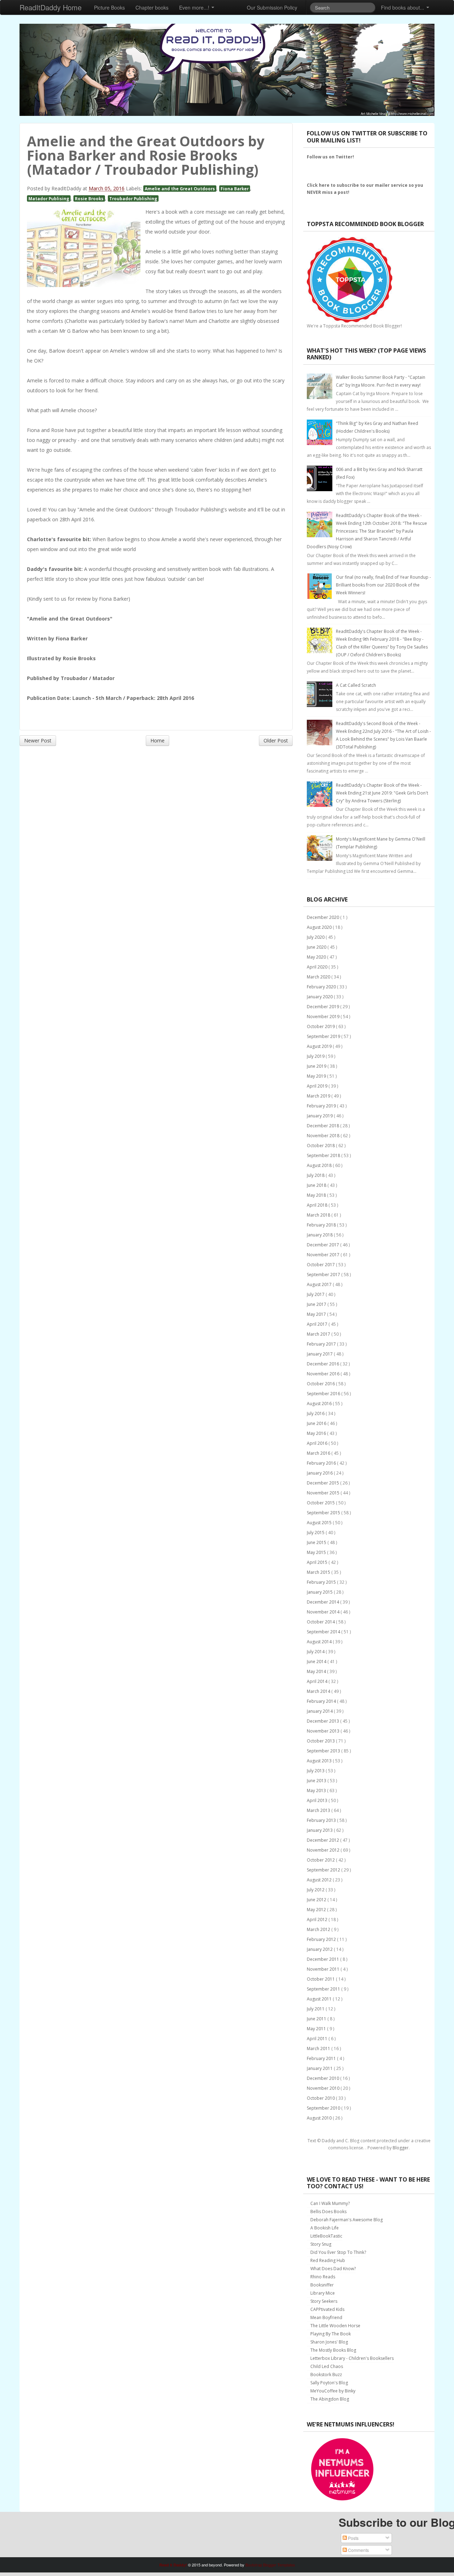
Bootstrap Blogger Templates (270, 2565)
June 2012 (317, 1900)
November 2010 (324, 2088)
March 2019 (319, 1096)
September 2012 (324, 1870)
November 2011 (324, 1969)
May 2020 (317, 957)
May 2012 (317, 1910)
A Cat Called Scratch (356, 685)
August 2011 (320, 1999)
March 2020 (319, 977)
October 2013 (321, 1741)
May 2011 (317, 2029)
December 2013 (323, 1721)
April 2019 (318, 1086)
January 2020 (320, 997)
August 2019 (320, 1046)
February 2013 (322, 1820)
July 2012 (316, 1890)
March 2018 (319, 1215)
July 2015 (316, 1533)
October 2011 (321, 1979)
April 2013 (318, 1800)
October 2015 (321, 1503)
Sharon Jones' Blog (329, 2342)
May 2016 (317, 1433)
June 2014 (317, 1662)
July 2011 (316, 2009)
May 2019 (317, 1076)
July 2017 (316, 1294)
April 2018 (318, 1205)
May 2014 (317, 1671)
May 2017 (317, 1314)
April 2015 (318, 1562)
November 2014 (324, 1612)
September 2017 (324, 1275)
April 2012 (318, 1920)
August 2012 (320, 1880)
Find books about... (403, 7)
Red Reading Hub (328, 2260)
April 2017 (318, 1324)
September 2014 (324, 1632)
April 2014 (318, 1681)
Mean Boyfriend (326, 2317)
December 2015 (323, 1483)
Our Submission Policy (272, 7)
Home (157, 740)
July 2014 (316, 1652)
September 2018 (324, 1155)
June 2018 (317, 1185)
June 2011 (317, 2019)
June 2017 (317, 1304)
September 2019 (324, 1036)
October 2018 (321, 1146)
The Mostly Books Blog (333, 2350)
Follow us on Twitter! (330, 157)
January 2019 (320, 1116)
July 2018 (316, 1175)
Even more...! (195, 7)
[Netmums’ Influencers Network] (342, 2469)
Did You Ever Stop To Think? (338, 2252)
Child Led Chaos (327, 2366)
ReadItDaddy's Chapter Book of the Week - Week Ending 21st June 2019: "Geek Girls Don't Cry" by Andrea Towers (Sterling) (382, 793)
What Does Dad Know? (333, 2269)
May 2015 (317, 1552)
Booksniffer (322, 2285)
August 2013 (320, 1761)
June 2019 (317, 1066)
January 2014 (320, 1711)
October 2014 (321, 1622)
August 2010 (320, 2118)
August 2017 (320, 1284)
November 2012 (324, 1850)
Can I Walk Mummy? (330, 2203)
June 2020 (317, 947)
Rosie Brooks (89, 198)
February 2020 (322, 987)
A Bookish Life (325, 2228)
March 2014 (319, 1691)
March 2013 (319, 1810)
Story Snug (321, 2244)
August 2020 (320, 927)
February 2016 (322, 1463)
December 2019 (323, 1007)
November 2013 (324, 1731)
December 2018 (323, 1126)
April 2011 (318, 2039)
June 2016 (317, 1423)
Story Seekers (324, 2301)
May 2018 (317, 1195)
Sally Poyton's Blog (329, 2383)
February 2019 (322, 1106)
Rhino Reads (323, 2277)
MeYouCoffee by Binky (333, 2391)
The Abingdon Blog (330, 2399)
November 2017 (324, 1255)
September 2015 (324, 1513)
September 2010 (324, 2108)
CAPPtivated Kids (327, 2309)
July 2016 (316, 1413)
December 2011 (323, 1959)
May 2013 (317, 1791)
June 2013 (317, 1781)
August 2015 (320, 1523)
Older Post (276, 740)
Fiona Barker (235, 189)
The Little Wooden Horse (335, 2326)
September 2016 (324, 1394)
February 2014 (322, 1701)
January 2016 (320, 1473)
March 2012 (319, 1929)
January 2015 (320, 1592)
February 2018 (322, 1225)
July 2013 (316, 1771)
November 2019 (324, 1017)
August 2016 (320, 1404)
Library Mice (323, 2293)
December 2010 (323, 2078)
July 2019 (316, 1056)
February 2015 (322, 1582)
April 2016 (318, 1443)
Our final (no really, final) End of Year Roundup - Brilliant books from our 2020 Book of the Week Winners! (383, 585)
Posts (353, 2538)
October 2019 (321, 1026)
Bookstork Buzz (326, 2375)
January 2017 (320, 1354)
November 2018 (324, 1136)
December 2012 (323, 1840)
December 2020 (323, 917)
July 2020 (316, 937)
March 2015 (319, 1572)
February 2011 (322, 2058)
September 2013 (324, 1751)
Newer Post (38, 740)
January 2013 (320, 1830)
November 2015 (324, 1493)
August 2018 (320, 1165)
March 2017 (319, 1334)
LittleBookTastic (326, 2236)
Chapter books (152, 7)
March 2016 (319, 1453)
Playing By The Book (331, 2334)
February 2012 (322, 1939)
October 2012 (321, 1860)
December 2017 (323, 1245)
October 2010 (321, 2098)
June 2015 (317, 1542)
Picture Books (109, 7)
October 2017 (321, 1265)
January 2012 (320, 1949)
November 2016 (324, 1374)
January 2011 (320, 2068)
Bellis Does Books (328, 2212)
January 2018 (320, 1235)
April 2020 (318, 967)
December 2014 (323, 1602)
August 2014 (320, 1642)
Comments (358, 2550)
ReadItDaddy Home (51, 7)
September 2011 (324, 1989)
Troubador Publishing (133, 198)
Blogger (401, 2148)
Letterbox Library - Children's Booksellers (352, 2358)
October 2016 (321, 1384)
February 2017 (322, 1344)
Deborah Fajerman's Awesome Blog (347, 2220)
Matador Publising (49, 198)
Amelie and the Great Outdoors (180, 189)
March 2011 (319, 2049)
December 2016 (323, 1364)
